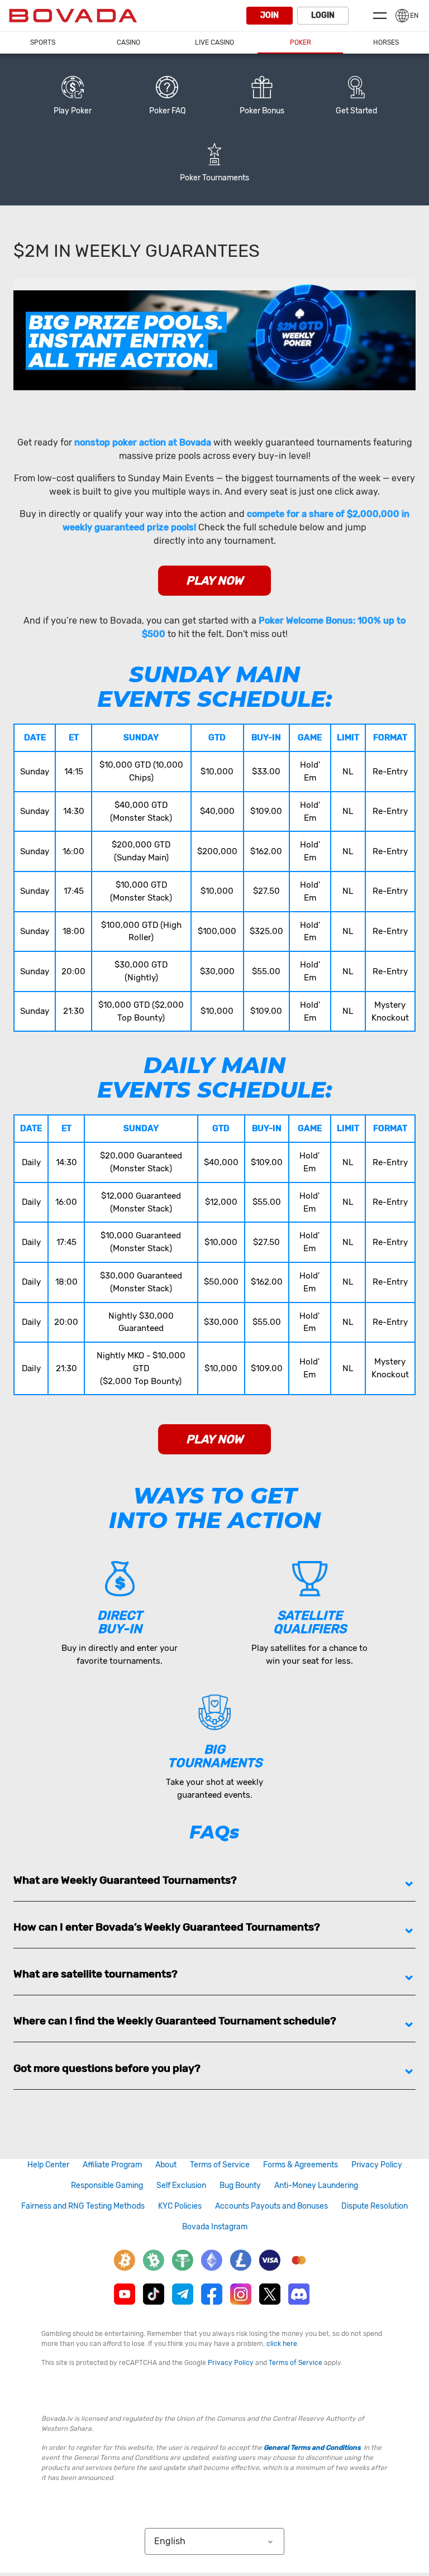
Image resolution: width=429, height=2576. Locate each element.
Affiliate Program (112, 2165)
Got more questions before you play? (107, 2068)
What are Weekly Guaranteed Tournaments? (125, 1880)
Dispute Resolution (375, 2206)
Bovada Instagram (215, 2227)
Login (323, 15)
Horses (386, 42)
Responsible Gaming (107, 2185)
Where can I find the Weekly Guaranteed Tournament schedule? (175, 2021)
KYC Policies (180, 2206)
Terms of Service (220, 2165)
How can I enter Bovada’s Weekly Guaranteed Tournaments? (167, 1927)
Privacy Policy (377, 2165)
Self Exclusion (181, 2185)
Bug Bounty (240, 2185)
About (166, 2165)
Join (270, 15)
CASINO (128, 42)
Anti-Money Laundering (316, 2185)
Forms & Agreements (301, 2165)
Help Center (48, 2165)
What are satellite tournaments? (96, 1974)
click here (282, 2344)
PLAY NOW (214, 581)
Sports (43, 42)
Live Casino (214, 42)
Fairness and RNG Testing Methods (83, 2206)
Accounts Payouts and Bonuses (271, 2206)
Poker (301, 42)
